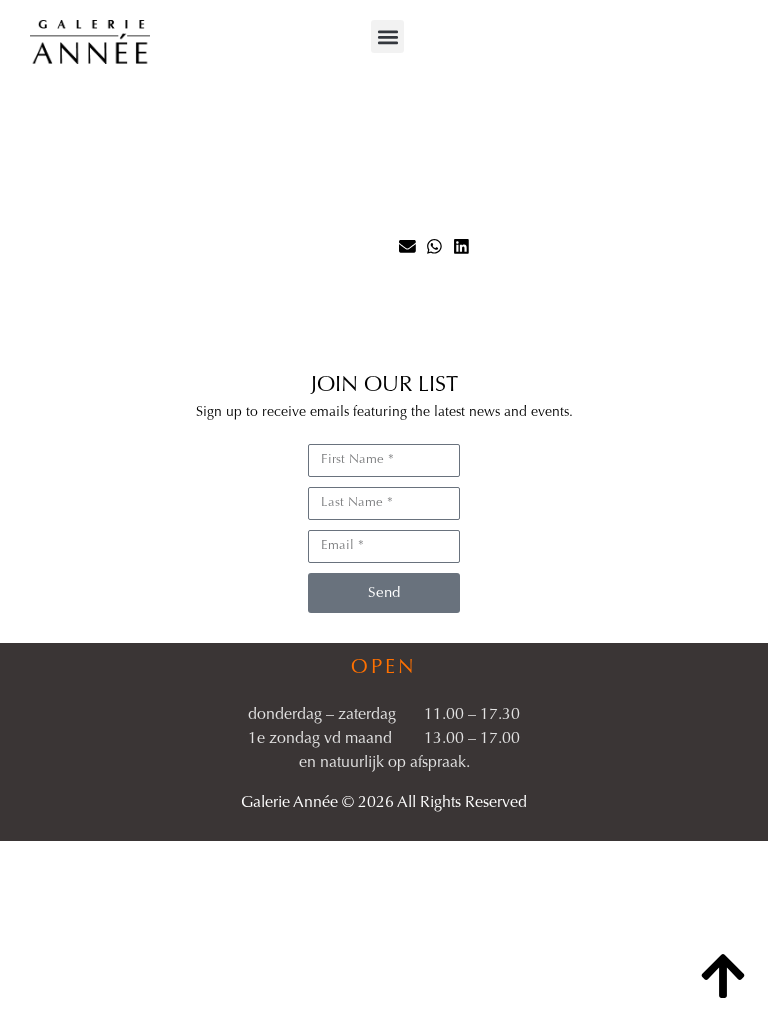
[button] (387, 36)
